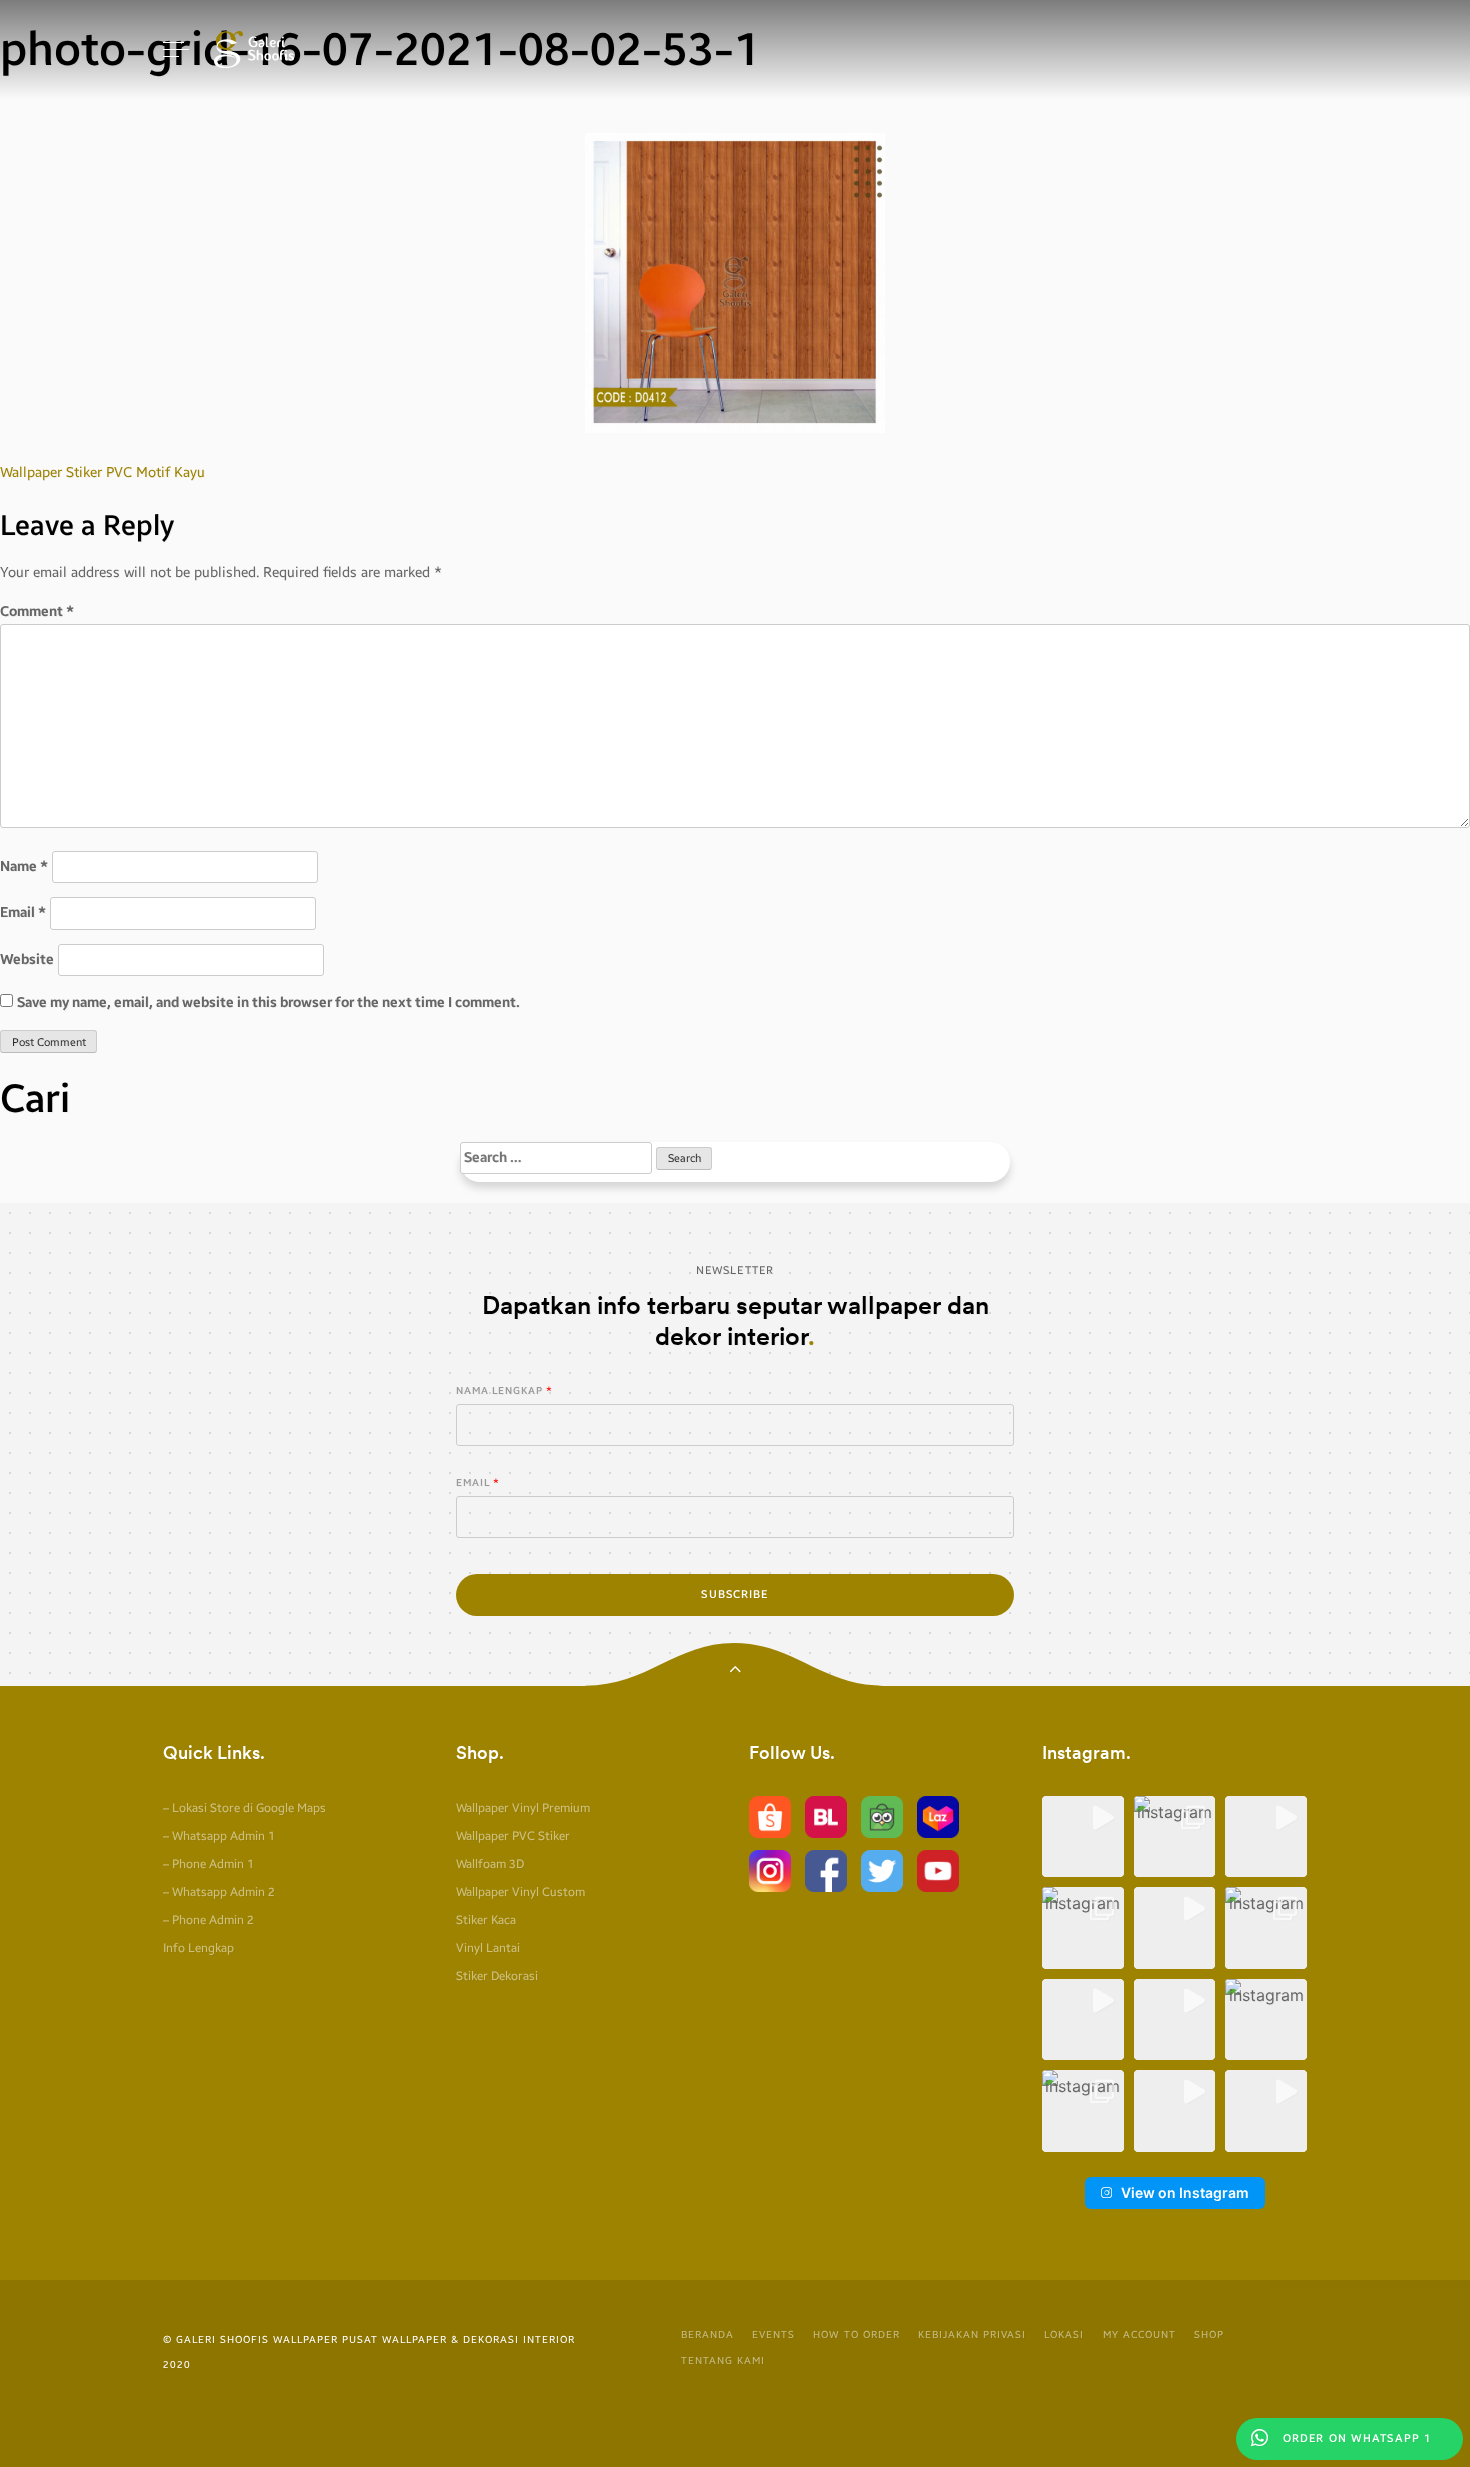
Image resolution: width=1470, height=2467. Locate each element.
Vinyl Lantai (488, 1948)
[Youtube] (938, 1869)
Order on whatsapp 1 (1355, 2438)
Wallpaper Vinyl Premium (523, 1808)
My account (1139, 2335)
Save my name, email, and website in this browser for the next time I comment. (268, 1002)
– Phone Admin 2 (208, 1920)
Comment (37, 611)
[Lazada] (938, 1815)
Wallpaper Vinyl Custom (520, 1892)
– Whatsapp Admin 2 (219, 1892)
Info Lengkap (198, 1948)
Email (23, 912)
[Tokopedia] (882, 1815)
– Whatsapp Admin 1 (219, 1836)
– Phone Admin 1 (208, 1864)
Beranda (707, 2335)
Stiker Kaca (486, 1920)
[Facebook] (826, 1869)
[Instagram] (770, 1869)
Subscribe (734, 1594)
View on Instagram (1185, 2192)
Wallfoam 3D (490, 1864)
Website (27, 959)
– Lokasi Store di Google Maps (244, 1808)
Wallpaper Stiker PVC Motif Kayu (102, 472)
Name (24, 866)
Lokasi (1064, 2335)
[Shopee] (770, 1815)
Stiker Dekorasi (497, 1976)
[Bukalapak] (826, 1815)
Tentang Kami (723, 2361)
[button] (1083, 1837)
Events (773, 2335)
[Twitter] (882, 1869)
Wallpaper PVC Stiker (513, 1836)
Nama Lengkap (499, 1391)
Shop (1209, 2335)
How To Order (856, 2335)
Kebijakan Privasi (972, 2335)
